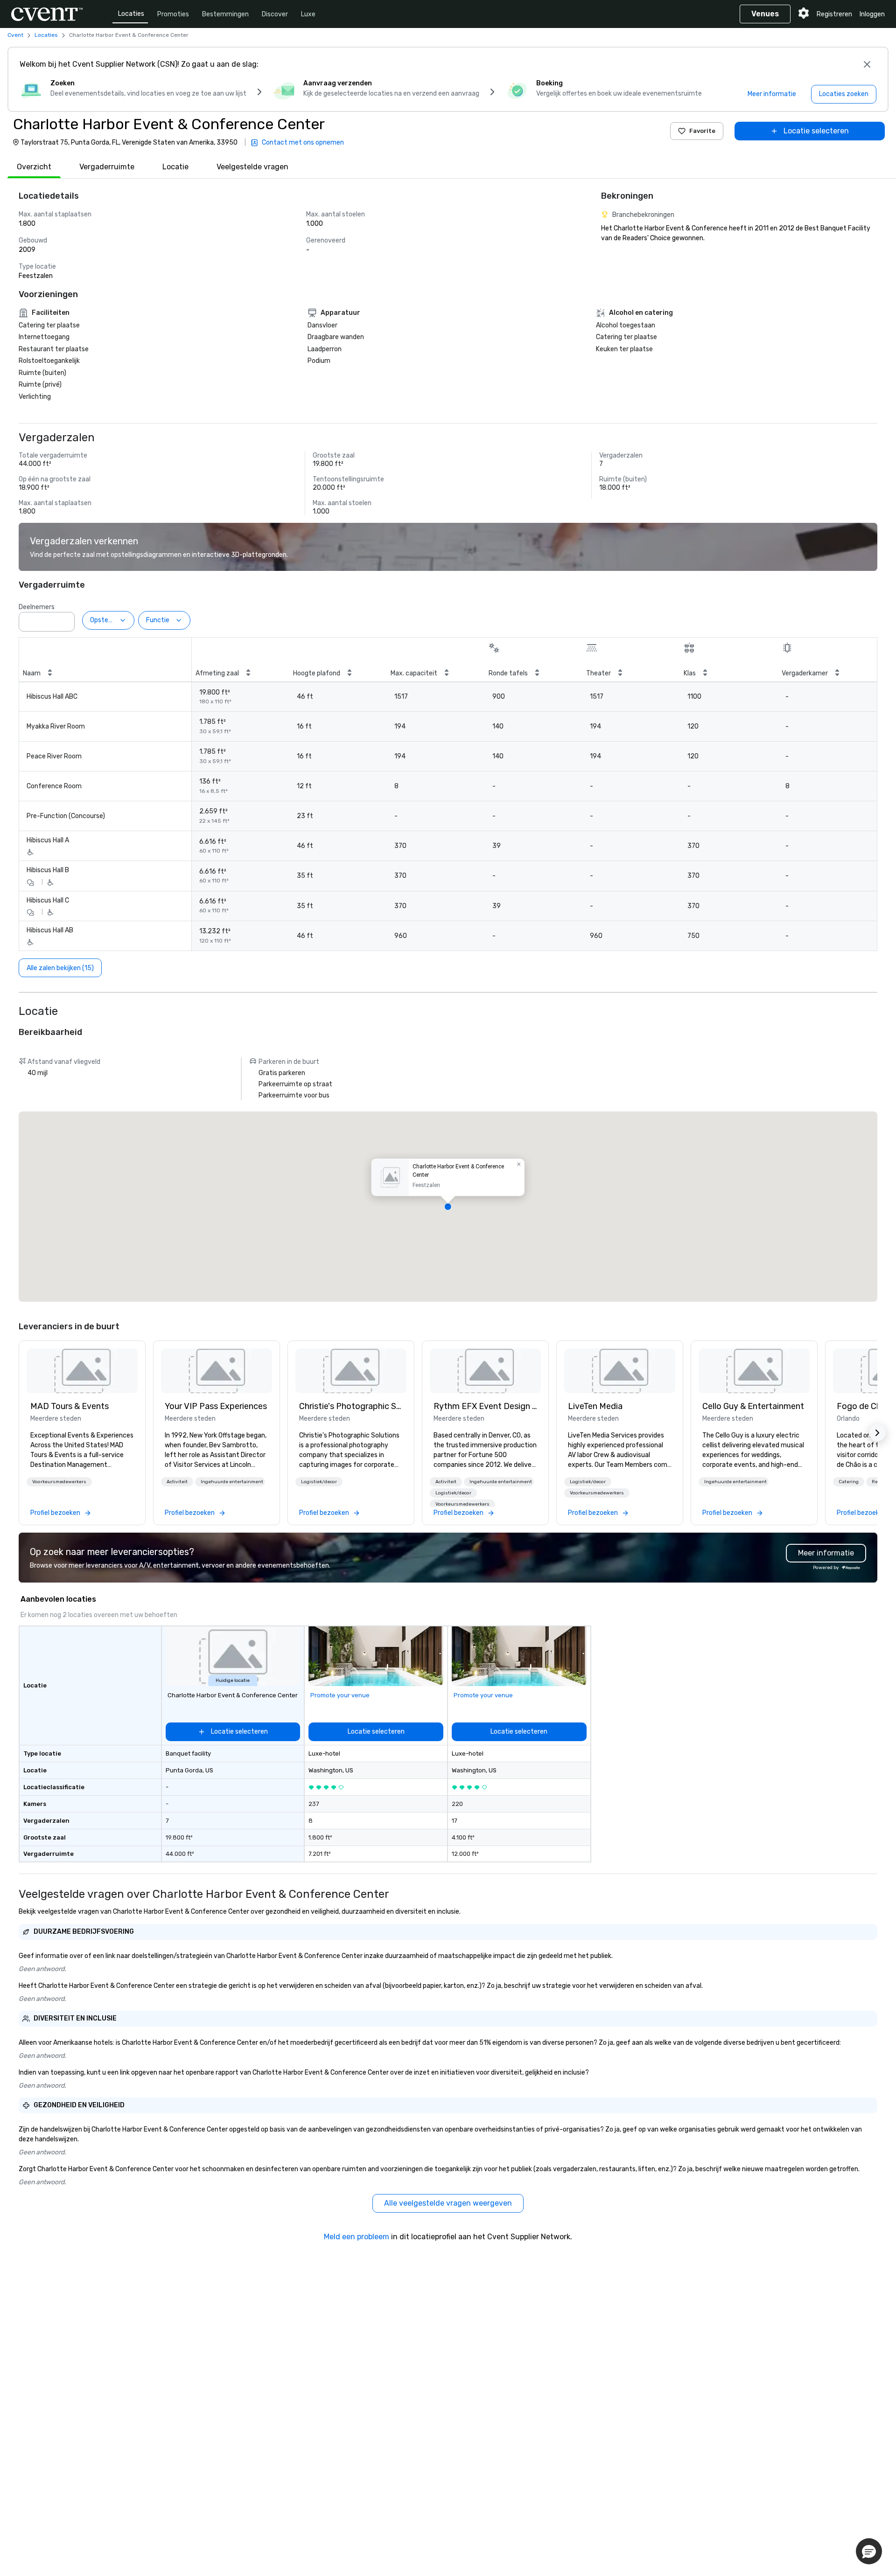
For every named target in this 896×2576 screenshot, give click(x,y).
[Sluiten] (867, 64)
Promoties (173, 14)
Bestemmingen (225, 14)
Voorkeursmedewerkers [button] (59, 1482)
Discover (275, 14)
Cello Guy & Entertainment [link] (753, 1406)
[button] (65, 619)
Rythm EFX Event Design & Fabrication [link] (485, 1406)
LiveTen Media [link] (595, 1406)
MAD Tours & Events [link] (70, 1406)
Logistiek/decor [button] (319, 1482)
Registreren (834, 14)
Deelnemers (37, 607)
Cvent (15, 35)
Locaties (131, 14)
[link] (82, 1371)
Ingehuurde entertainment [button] (232, 1482)
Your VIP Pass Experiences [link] (216, 1406)
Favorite (702, 131)
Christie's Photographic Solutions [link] (351, 1406)
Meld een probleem (357, 2237)
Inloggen (872, 14)
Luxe (308, 14)
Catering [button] (849, 1482)
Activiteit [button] (177, 1482)
